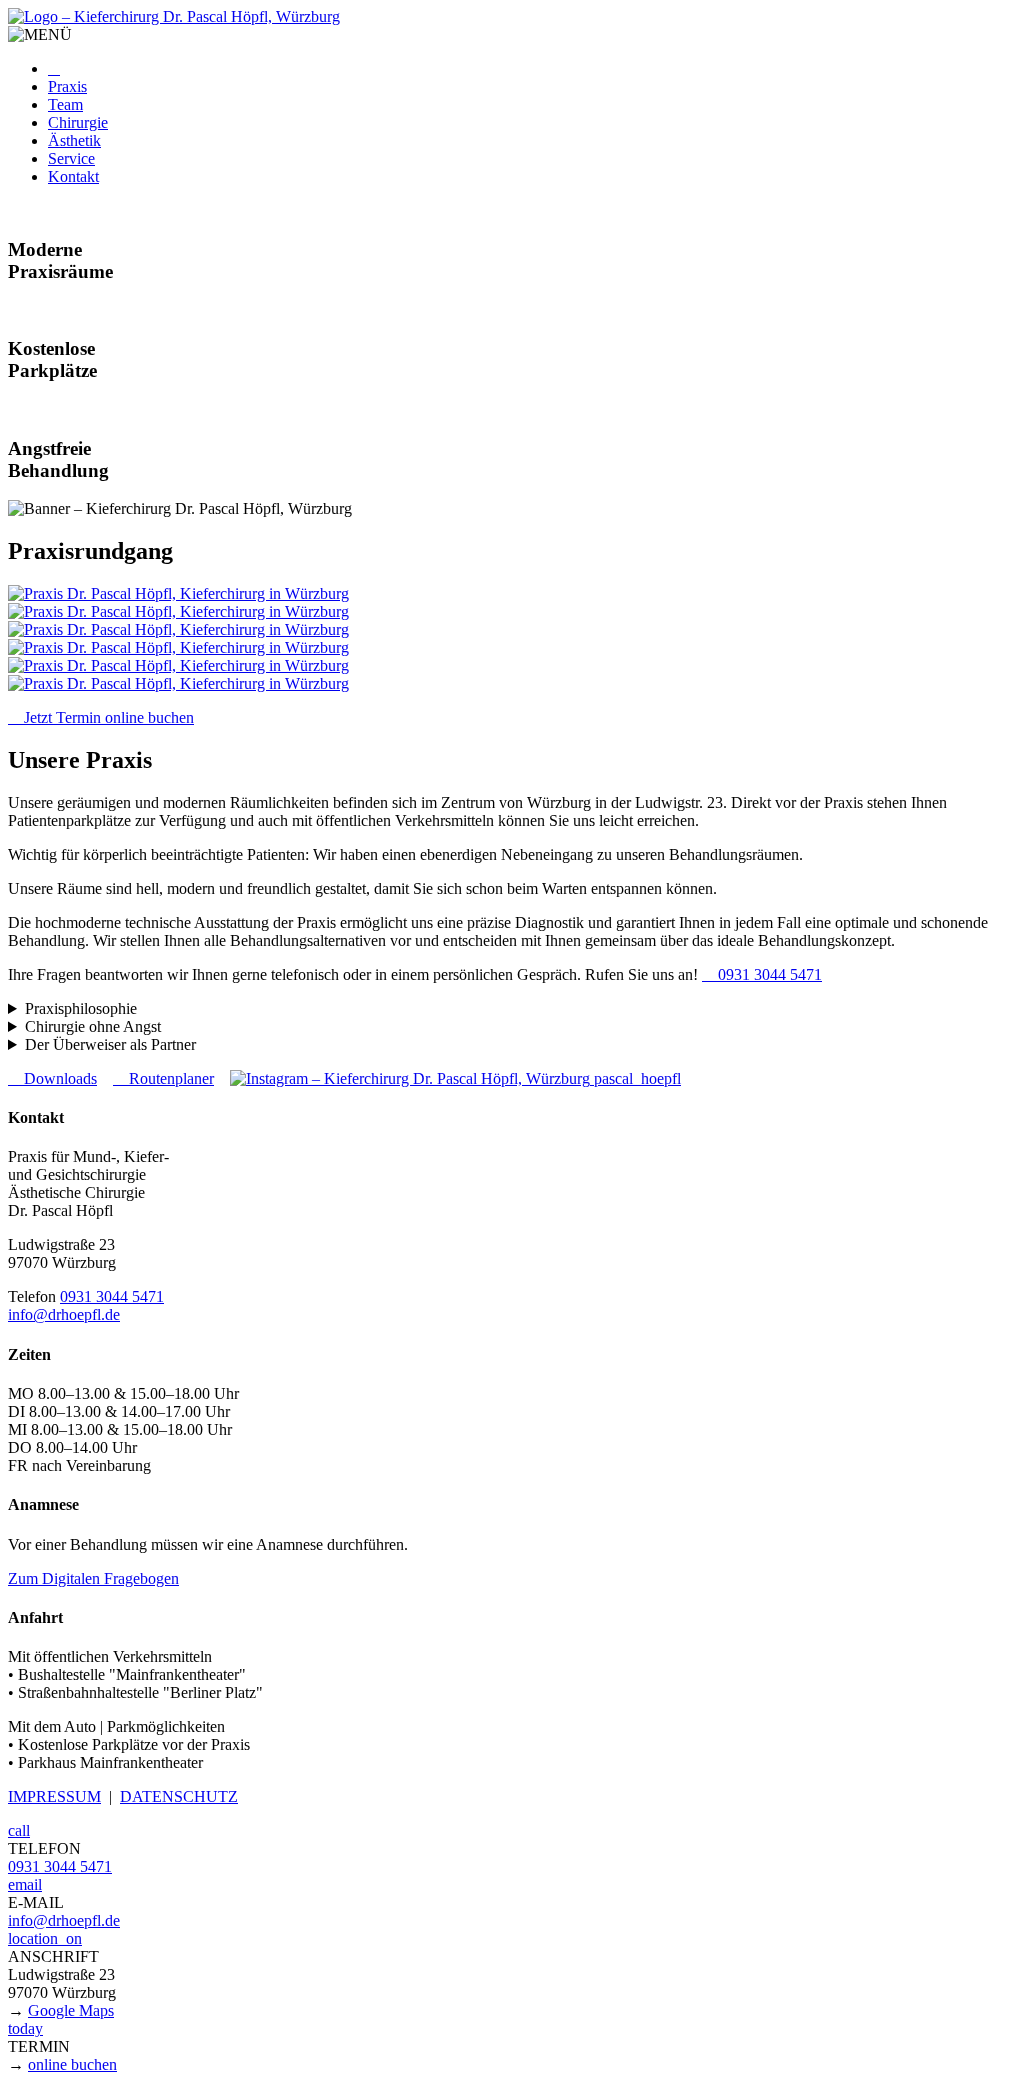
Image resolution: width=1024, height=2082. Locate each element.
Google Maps (71, 2010)
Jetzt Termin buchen (101, 717)
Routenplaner (163, 1078)
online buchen (72, 2064)
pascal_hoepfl (635, 1078)
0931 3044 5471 (762, 974)
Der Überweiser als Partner (110, 1044)
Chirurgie (78, 122)
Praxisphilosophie (81, 1008)
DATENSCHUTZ (179, 1796)
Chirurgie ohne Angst (93, 1026)
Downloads (52, 1078)
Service (71, 158)
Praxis (67, 86)
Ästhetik (74, 140)
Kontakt (73, 176)
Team (65, 104)
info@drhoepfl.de (64, 1314)
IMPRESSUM (54, 1796)
